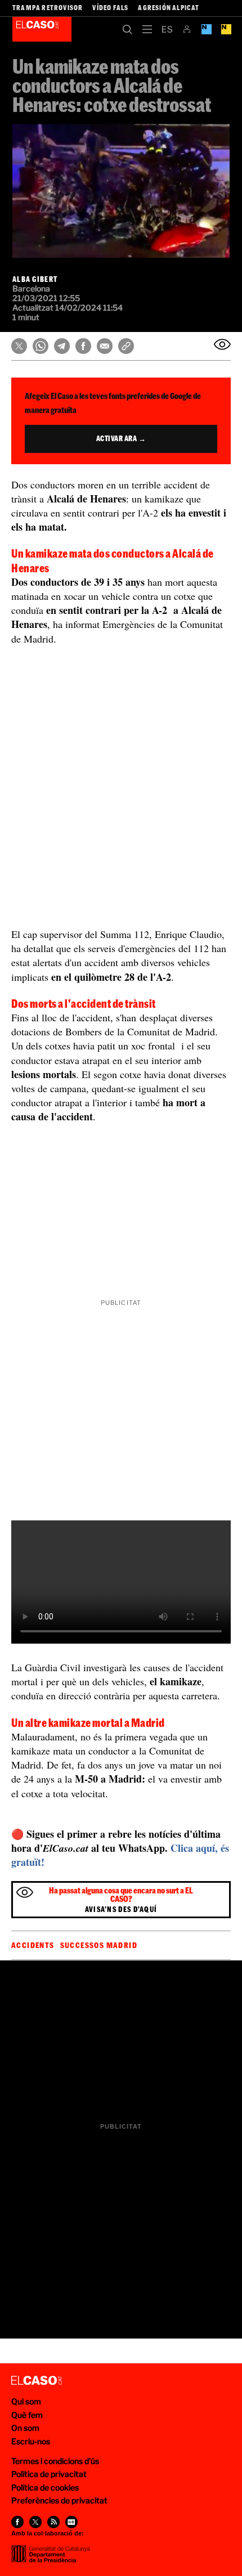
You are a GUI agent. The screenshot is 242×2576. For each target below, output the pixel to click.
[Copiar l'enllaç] (126, 346)
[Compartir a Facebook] (83, 346)
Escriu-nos (31, 2441)
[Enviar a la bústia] (222, 344)
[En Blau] (206, 29)
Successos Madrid (99, 1945)
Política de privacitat (49, 2474)
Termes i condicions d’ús (55, 2461)
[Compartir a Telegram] (62, 346)
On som (25, 2428)
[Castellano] (167, 29)
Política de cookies (45, 2487)
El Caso (42, 29)
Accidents (33, 1945)
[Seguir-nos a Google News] (71, 2522)
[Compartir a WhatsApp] (41, 346)
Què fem (27, 2415)
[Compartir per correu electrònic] (105, 346)
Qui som (26, 2401)
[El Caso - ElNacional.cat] (37, 2381)
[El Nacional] (226, 29)
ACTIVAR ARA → (121, 438)
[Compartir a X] (19, 346)
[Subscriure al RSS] (53, 2522)
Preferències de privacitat (59, 2500)
